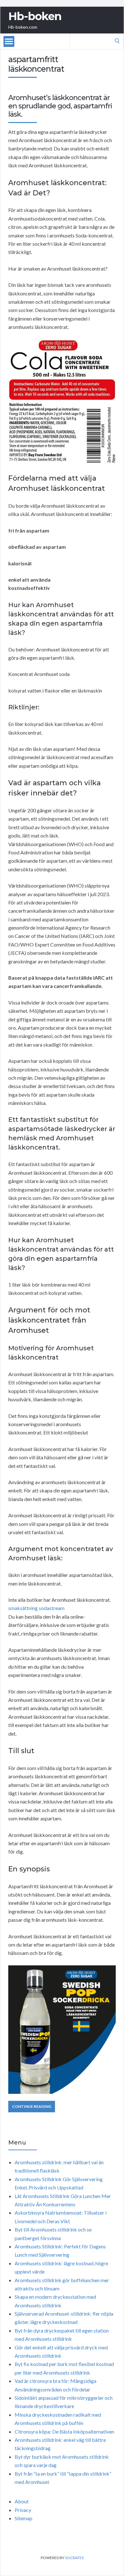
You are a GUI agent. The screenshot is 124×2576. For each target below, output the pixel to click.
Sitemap (24, 2518)
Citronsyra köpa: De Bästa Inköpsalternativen (64, 2431)
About (22, 2501)
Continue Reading (32, 2106)
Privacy (23, 2510)
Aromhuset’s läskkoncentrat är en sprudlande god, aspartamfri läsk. (60, 106)
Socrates (74, 2558)
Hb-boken (35, 16)
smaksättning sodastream (36, 1608)
